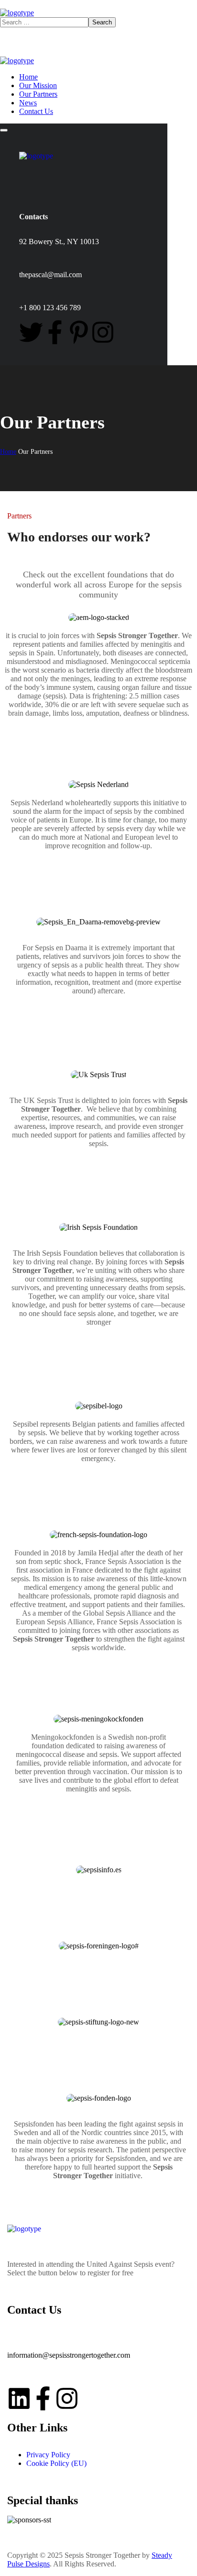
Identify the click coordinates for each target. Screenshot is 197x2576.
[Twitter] (31, 332)
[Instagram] (103, 332)
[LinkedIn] (19, 2398)
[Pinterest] (79, 332)
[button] (98, 736)
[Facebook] (55, 332)
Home (8, 452)
